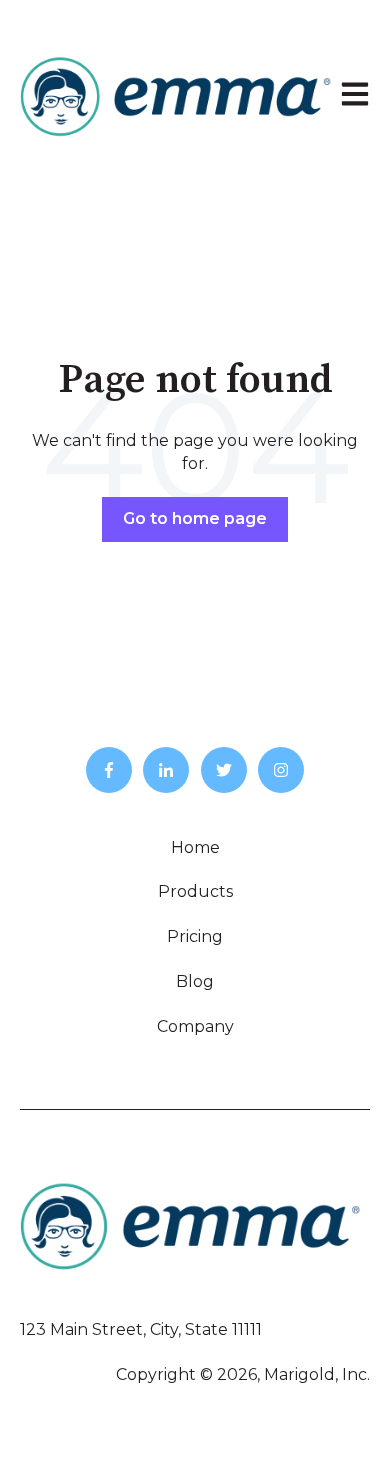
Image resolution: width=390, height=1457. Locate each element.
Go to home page (195, 518)
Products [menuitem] (195, 891)
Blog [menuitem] (195, 981)
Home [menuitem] (195, 847)
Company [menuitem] (195, 1026)
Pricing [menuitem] (195, 936)
